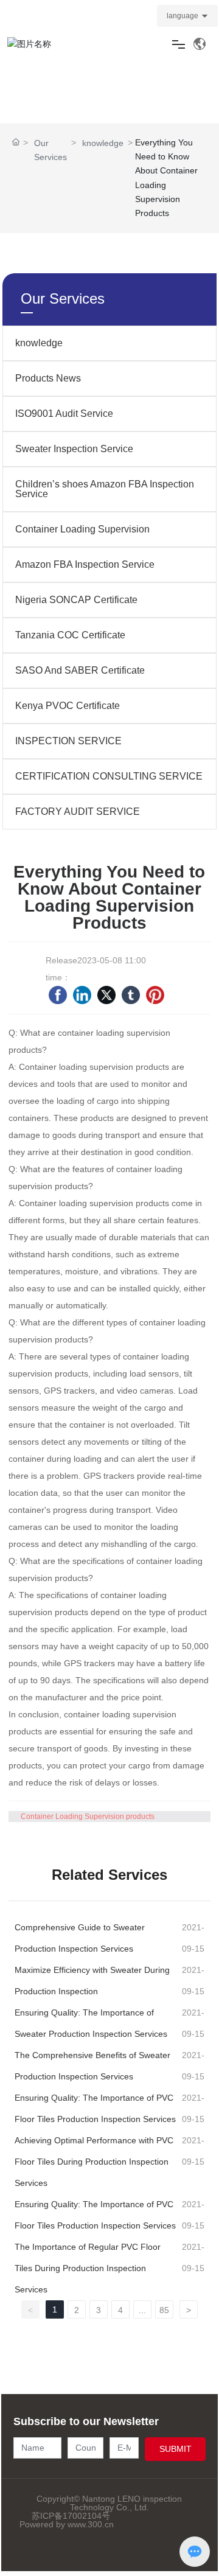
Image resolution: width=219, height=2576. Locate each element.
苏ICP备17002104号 (71, 2516)
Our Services (50, 150)
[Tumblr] (131, 995)
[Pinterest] (155, 995)
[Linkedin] (82, 995)
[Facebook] (58, 995)
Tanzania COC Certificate (70, 635)
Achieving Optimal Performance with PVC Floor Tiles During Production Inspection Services (94, 2162)
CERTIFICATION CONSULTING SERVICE (109, 776)
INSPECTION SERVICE (68, 741)
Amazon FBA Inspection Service (85, 564)
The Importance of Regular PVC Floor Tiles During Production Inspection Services (88, 2268)
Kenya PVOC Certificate (68, 706)
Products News (48, 378)
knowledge (103, 143)
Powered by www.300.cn (67, 2524)
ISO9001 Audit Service (64, 414)
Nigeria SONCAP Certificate (76, 600)
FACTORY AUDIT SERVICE (78, 812)
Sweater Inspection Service (74, 449)
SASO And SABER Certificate (80, 670)
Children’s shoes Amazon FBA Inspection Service (105, 489)
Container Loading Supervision (82, 529)
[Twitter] (106, 995)
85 (164, 2310)
